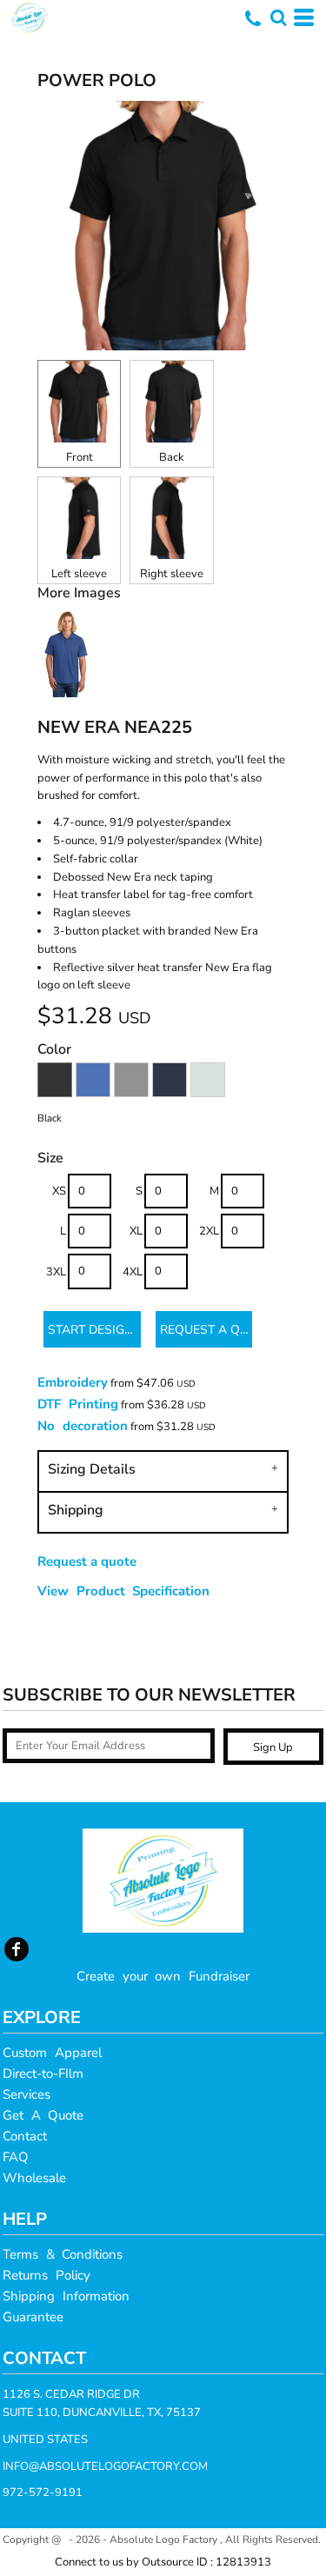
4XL (133, 1272)
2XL (209, 1231)
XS (59, 1191)
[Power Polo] (67, 693)
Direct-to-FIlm (43, 2073)
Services (27, 2094)
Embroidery (73, 1382)
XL (136, 1231)
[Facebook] (17, 1949)
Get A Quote (43, 2115)
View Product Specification (123, 1591)
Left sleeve (79, 574)
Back (172, 457)
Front (80, 457)
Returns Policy (47, 2275)
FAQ (16, 2157)
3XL (56, 1272)
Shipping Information (66, 2296)
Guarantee (33, 2317)
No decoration (83, 1426)
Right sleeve (172, 574)
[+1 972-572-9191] (253, 24)
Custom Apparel (52, 2053)
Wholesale (34, 2178)
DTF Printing (78, 1404)
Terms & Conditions (63, 2254)
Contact (25, 2136)
